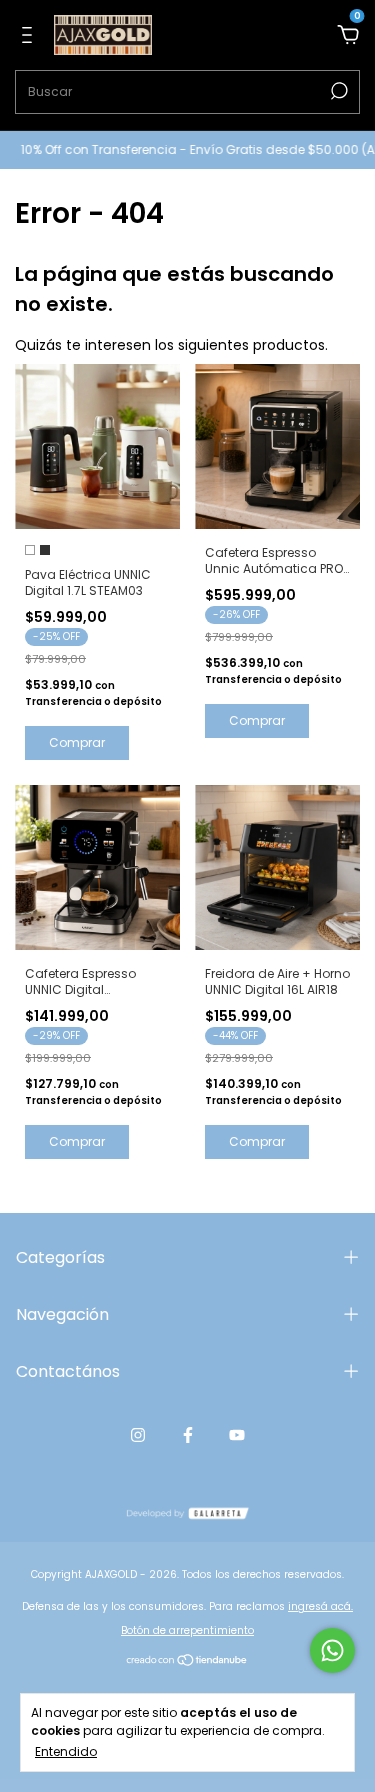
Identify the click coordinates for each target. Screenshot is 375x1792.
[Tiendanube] (187, 1662)
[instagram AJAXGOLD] (138, 1435)
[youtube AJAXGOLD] (237, 1435)
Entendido (66, 1751)
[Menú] (30, 36)
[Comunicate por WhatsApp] (332, 1650)
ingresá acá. (320, 1606)
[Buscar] (337, 91)
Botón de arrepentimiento (187, 1630)
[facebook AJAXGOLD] (188, 1435)
